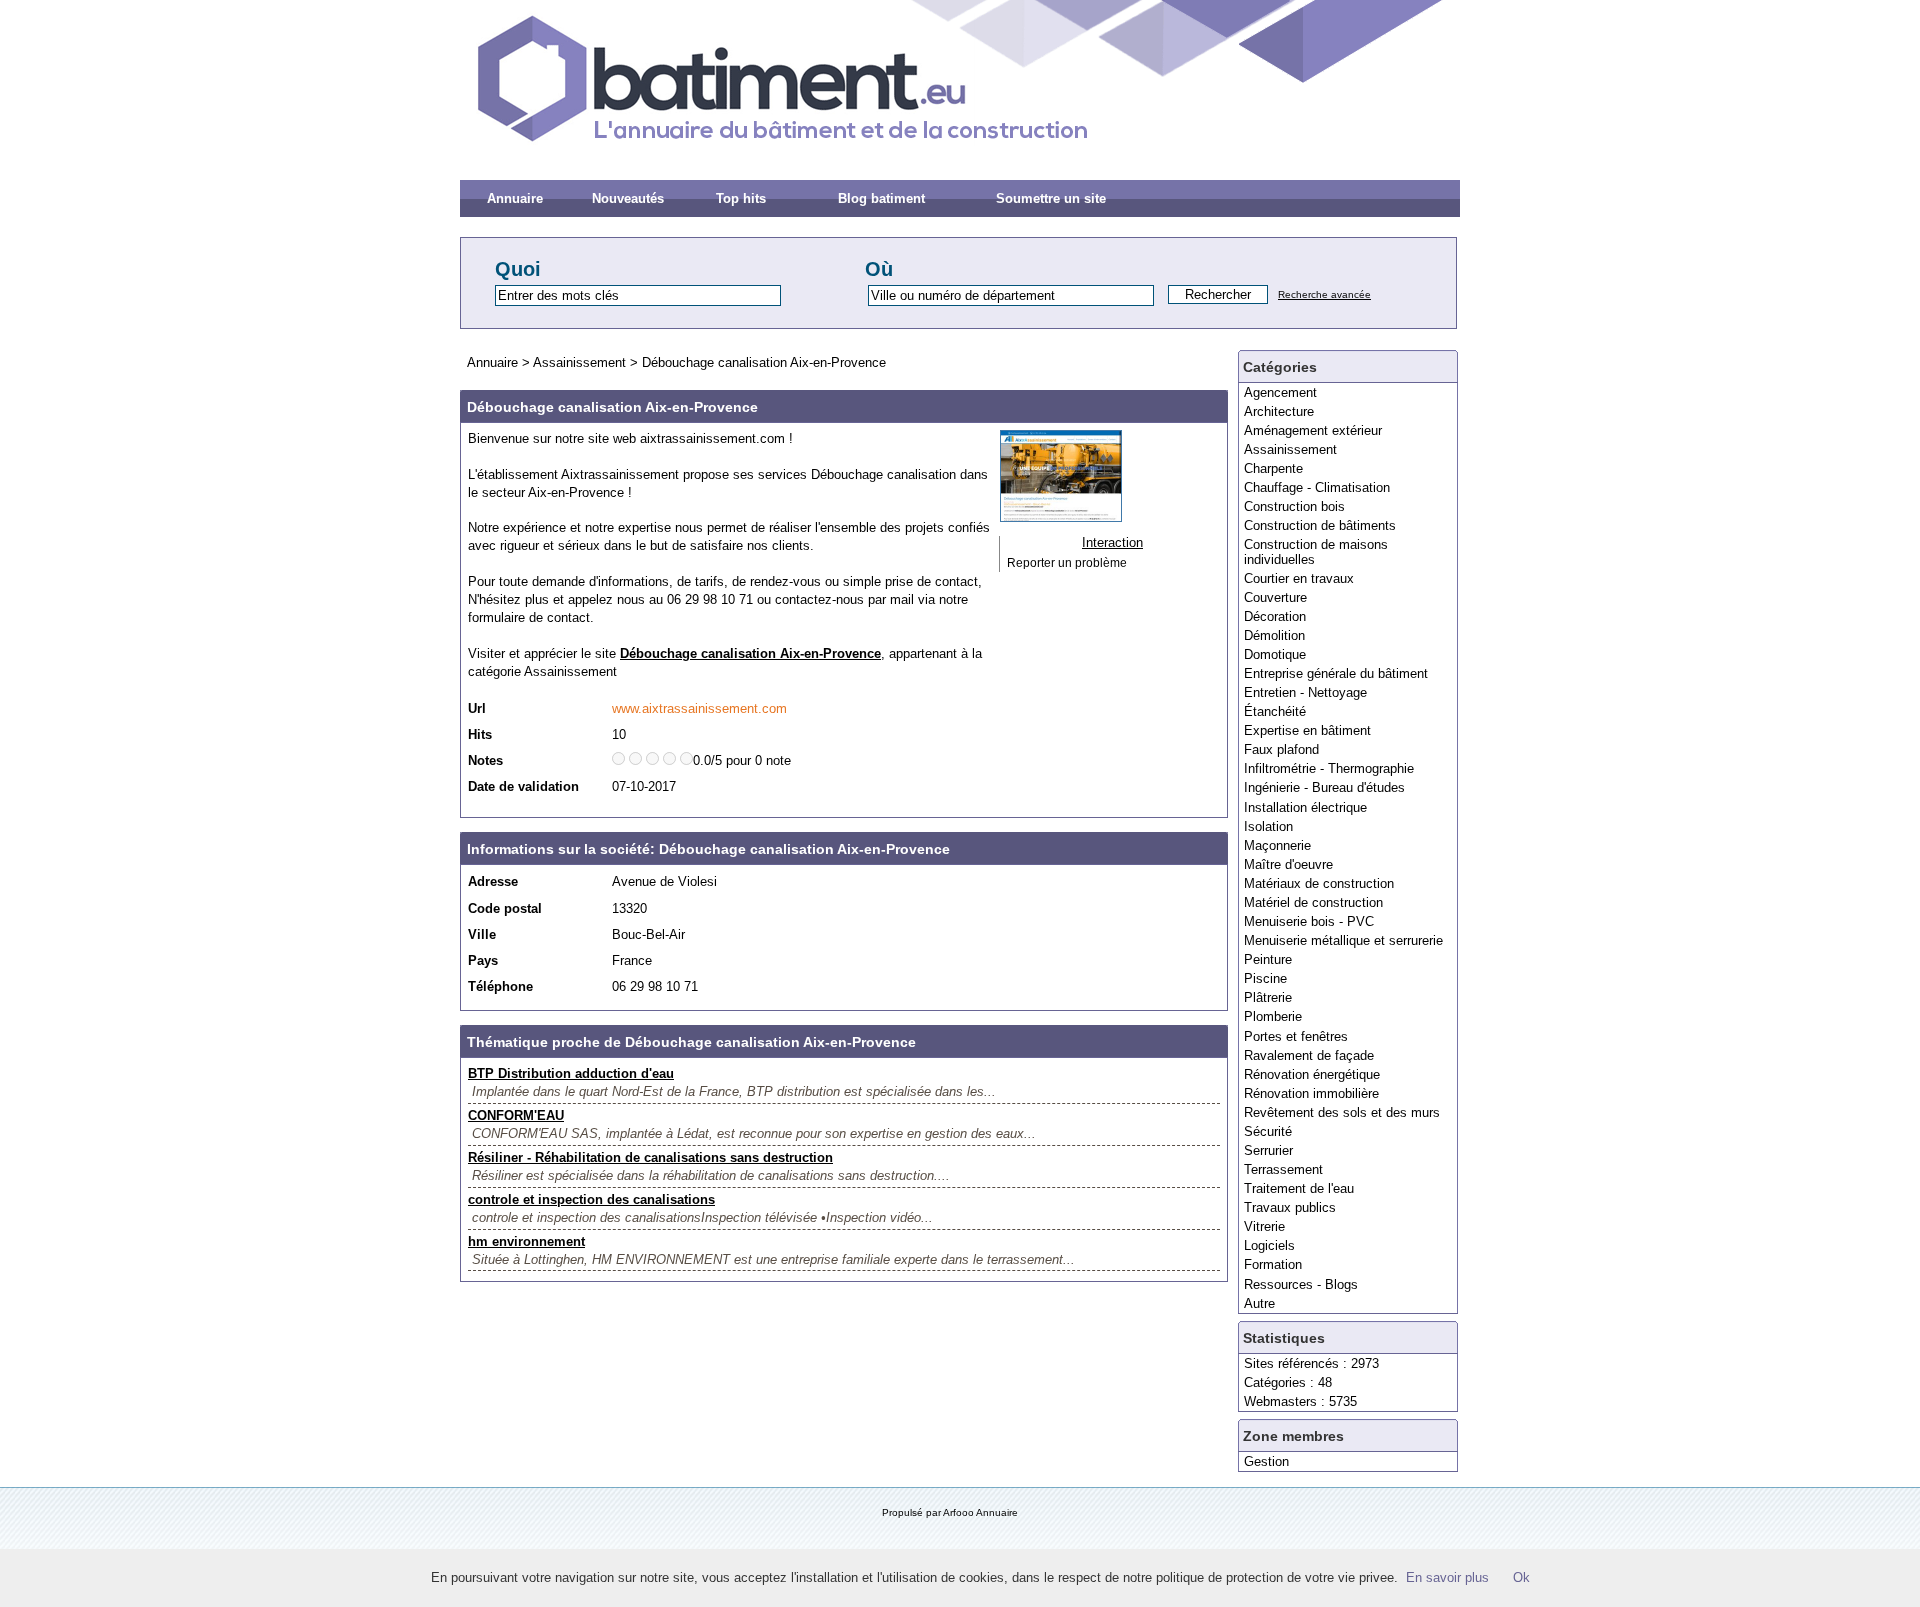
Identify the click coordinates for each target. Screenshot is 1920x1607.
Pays (483, 960)
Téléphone (500, 986)
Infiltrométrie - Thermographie (1329, 768)
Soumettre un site (1051, 198)
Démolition (1274, 635)
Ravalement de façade (1309, 1055)
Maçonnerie (1277, 845)
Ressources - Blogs (1301, 1284)
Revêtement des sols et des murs (1342, 1112)
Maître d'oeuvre (1288, 864)
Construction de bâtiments (1320, 525)
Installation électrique (1305, 807)
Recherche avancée (1324, 294)
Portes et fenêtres (1296, 1036)
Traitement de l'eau (1299, 1188)
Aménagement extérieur (1313, 430)
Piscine (1265, 978)
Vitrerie (1264, 1226)
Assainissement (1290, 449)
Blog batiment (881, 198)
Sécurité (1268, 1131)
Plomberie (1273, 1016)
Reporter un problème (1067, 563)
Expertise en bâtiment (1307, 730)
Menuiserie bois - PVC (1309, 921)
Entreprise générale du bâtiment (1336, 673)
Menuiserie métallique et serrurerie (1343, 940)
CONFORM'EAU (516, 1115)
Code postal (505, 908)
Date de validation (523, 786)
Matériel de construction (1313, 902)
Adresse (493, 881)
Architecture (1279, 411)
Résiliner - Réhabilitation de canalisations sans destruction (650, 1157)
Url (477, 708)
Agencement (1280, 392)
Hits (480, 734)
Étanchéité (1275, 711)
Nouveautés (628, 198)
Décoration (1275, 616)
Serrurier (1268, 1150)
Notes (485, 760)
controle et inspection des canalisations (591, 1199)
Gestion (1266, 1461)
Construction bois (1294, 506)
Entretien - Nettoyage (1305, 692)
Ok (1521, 1577)
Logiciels (1269, 1245)
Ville (482, 934)
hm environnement (526, 1241)
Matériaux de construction (1319, 883)
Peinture (1268, 959)
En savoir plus (1447, 1577)
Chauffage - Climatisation (1317, 487)
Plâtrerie (1268, 997)
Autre (1259, 1303)
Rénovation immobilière (1311, 1093)
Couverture (1275, 597)
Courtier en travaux (1299, 578)
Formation (1273, 1264)
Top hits (741, 198)
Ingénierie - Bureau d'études (1324, 787)
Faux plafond (1281, 749)
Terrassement (1283, 1169)
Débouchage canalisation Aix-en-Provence (764, 362)
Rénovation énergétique (1312, 1074)
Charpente (1273, 468)
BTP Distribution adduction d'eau (571, 1073)
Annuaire (515, 198)
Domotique (1275, 654)
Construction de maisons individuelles (1316, 551)
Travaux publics (1290, 1207)
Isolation (1268, 826)
